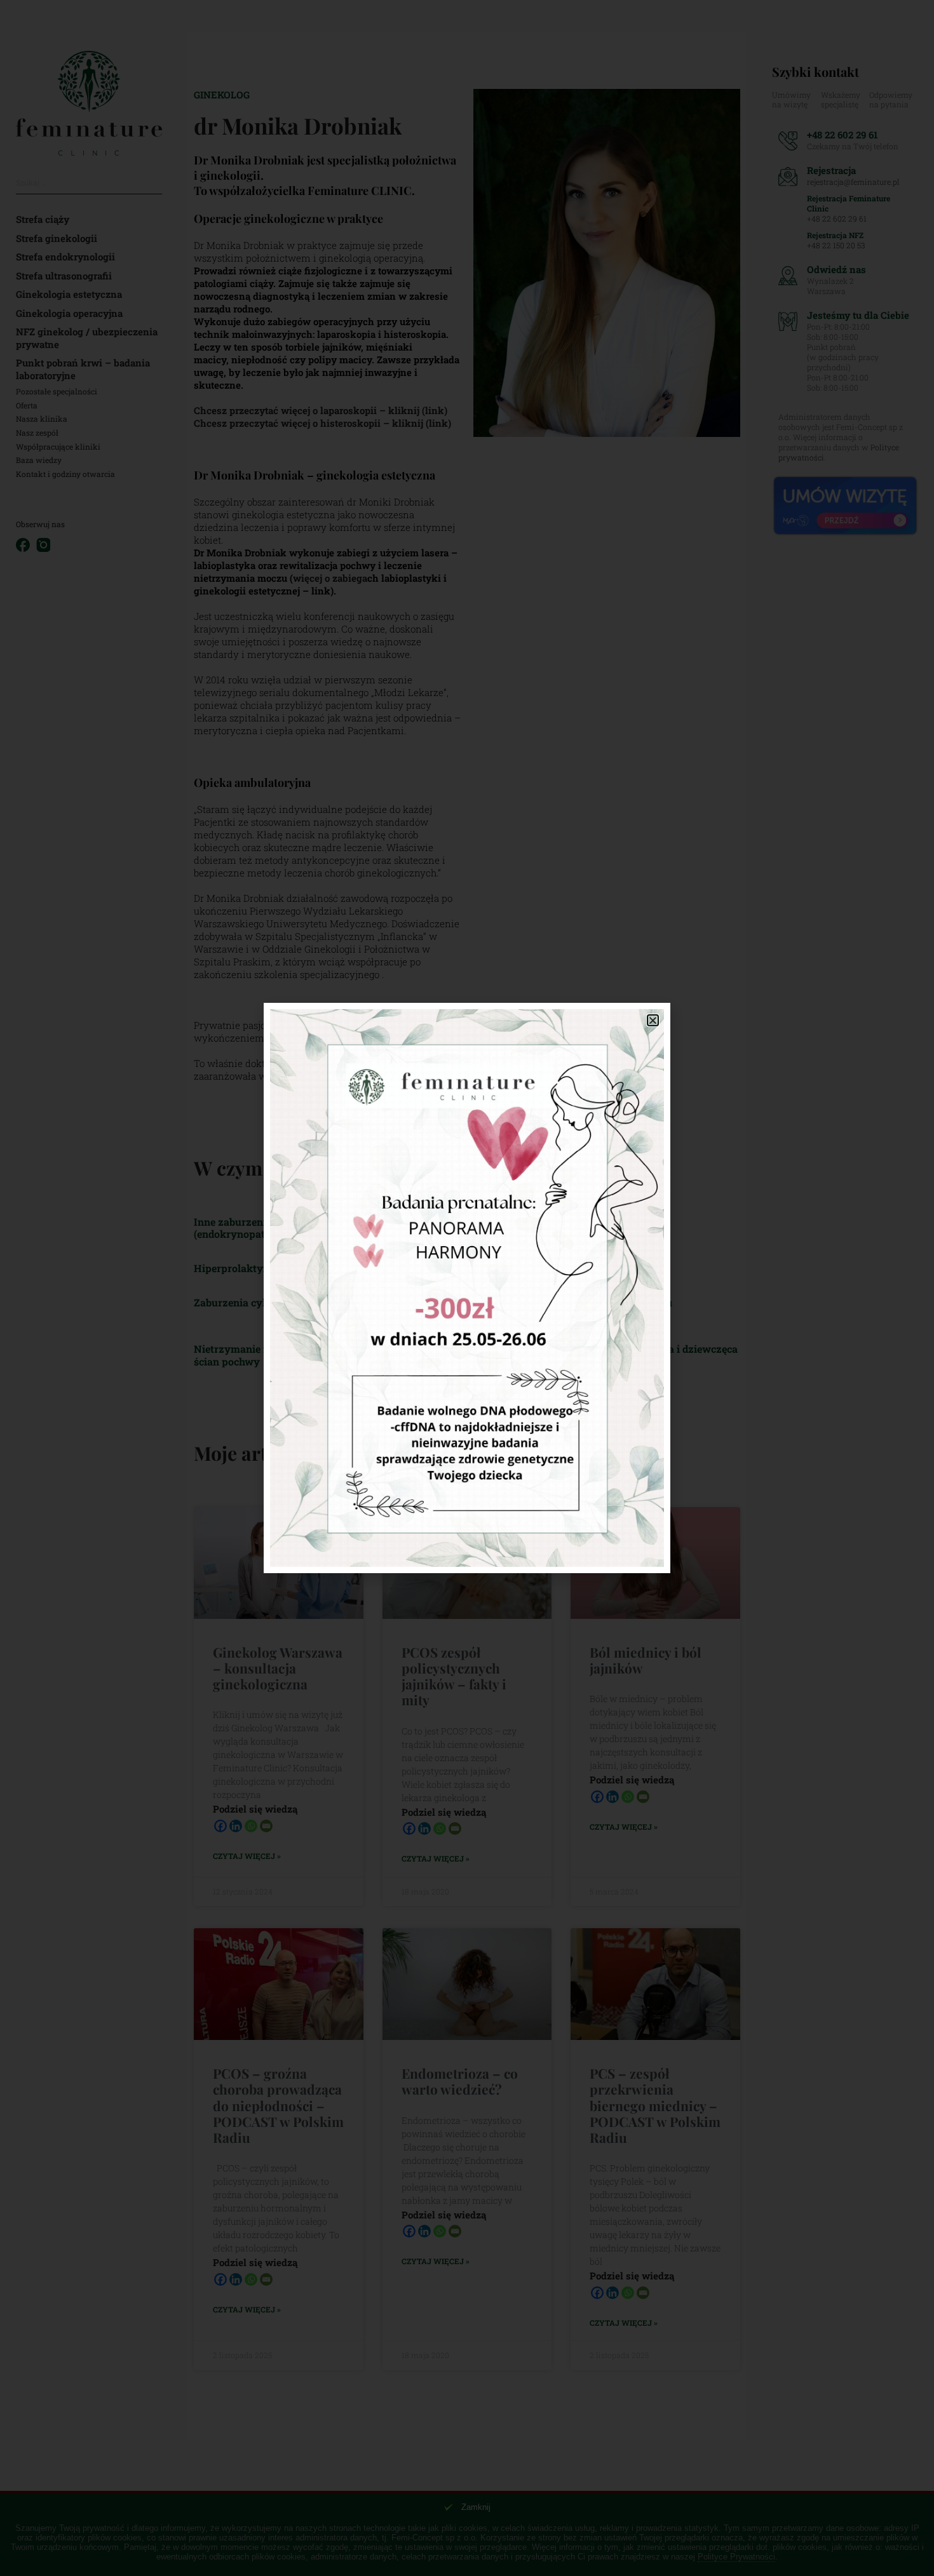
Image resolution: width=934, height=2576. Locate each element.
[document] (467, 1288)
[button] (653, 1020)
